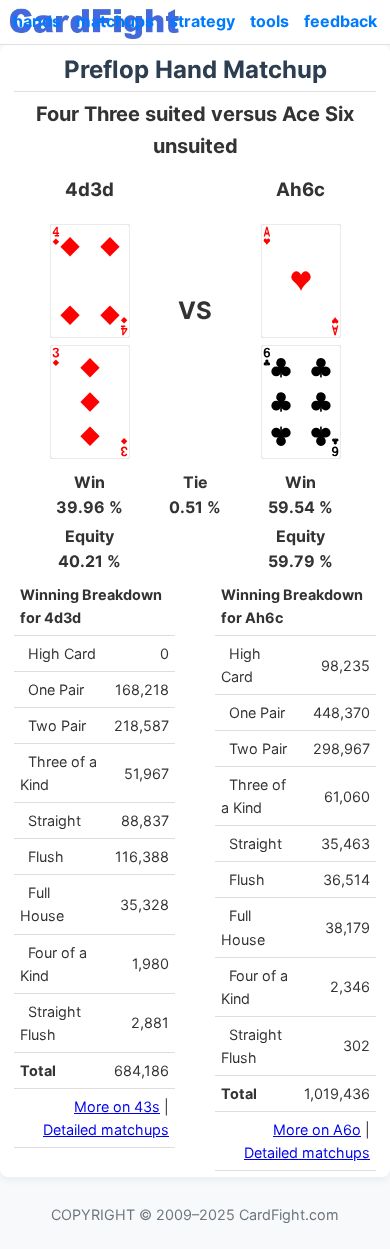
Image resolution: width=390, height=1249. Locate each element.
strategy (202, 21)
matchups (115, 21)
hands (37, 21)
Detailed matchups (106, 1129)
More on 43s (117, 1106)
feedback (340, 21)
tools (269, 21)
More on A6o (317, 1129)
